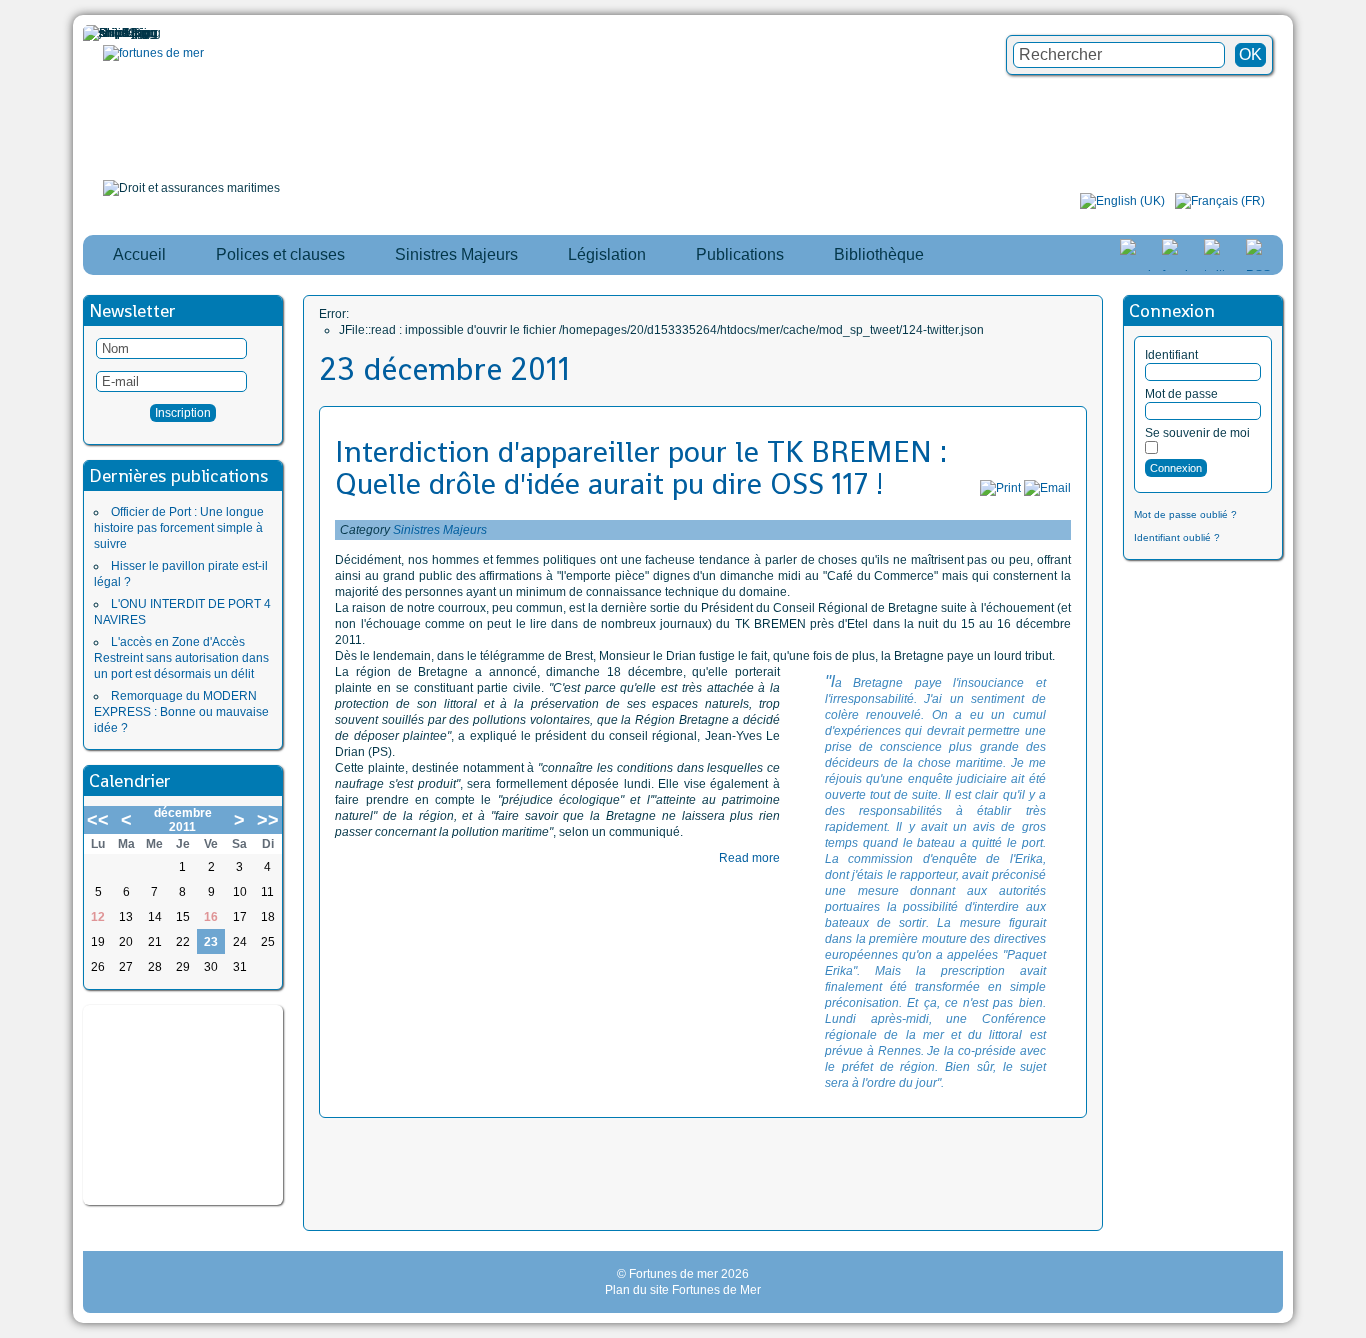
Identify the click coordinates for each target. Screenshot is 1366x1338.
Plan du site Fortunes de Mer (683, 1290)
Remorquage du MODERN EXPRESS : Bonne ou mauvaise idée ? (181, 712)
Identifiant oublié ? (1177, 537)
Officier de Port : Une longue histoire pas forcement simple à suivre (179, 528)
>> (268, 820)
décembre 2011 (183, 820)
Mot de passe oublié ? (1185, 514)
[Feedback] (1353, 652)
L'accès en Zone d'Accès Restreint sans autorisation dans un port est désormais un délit (181, 658)
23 (211, 942)
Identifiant (1171, 355)
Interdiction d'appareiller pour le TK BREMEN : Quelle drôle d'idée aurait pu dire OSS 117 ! (641, 468)
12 (98, 917)
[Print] (1000, 488)
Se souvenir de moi (1197, 433)
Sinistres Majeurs (440, 530)
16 (211, 917)
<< (98, 820)
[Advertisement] (183, 1105)
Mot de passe (1181, 394)
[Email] (1047, 488)
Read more (749, 858)
